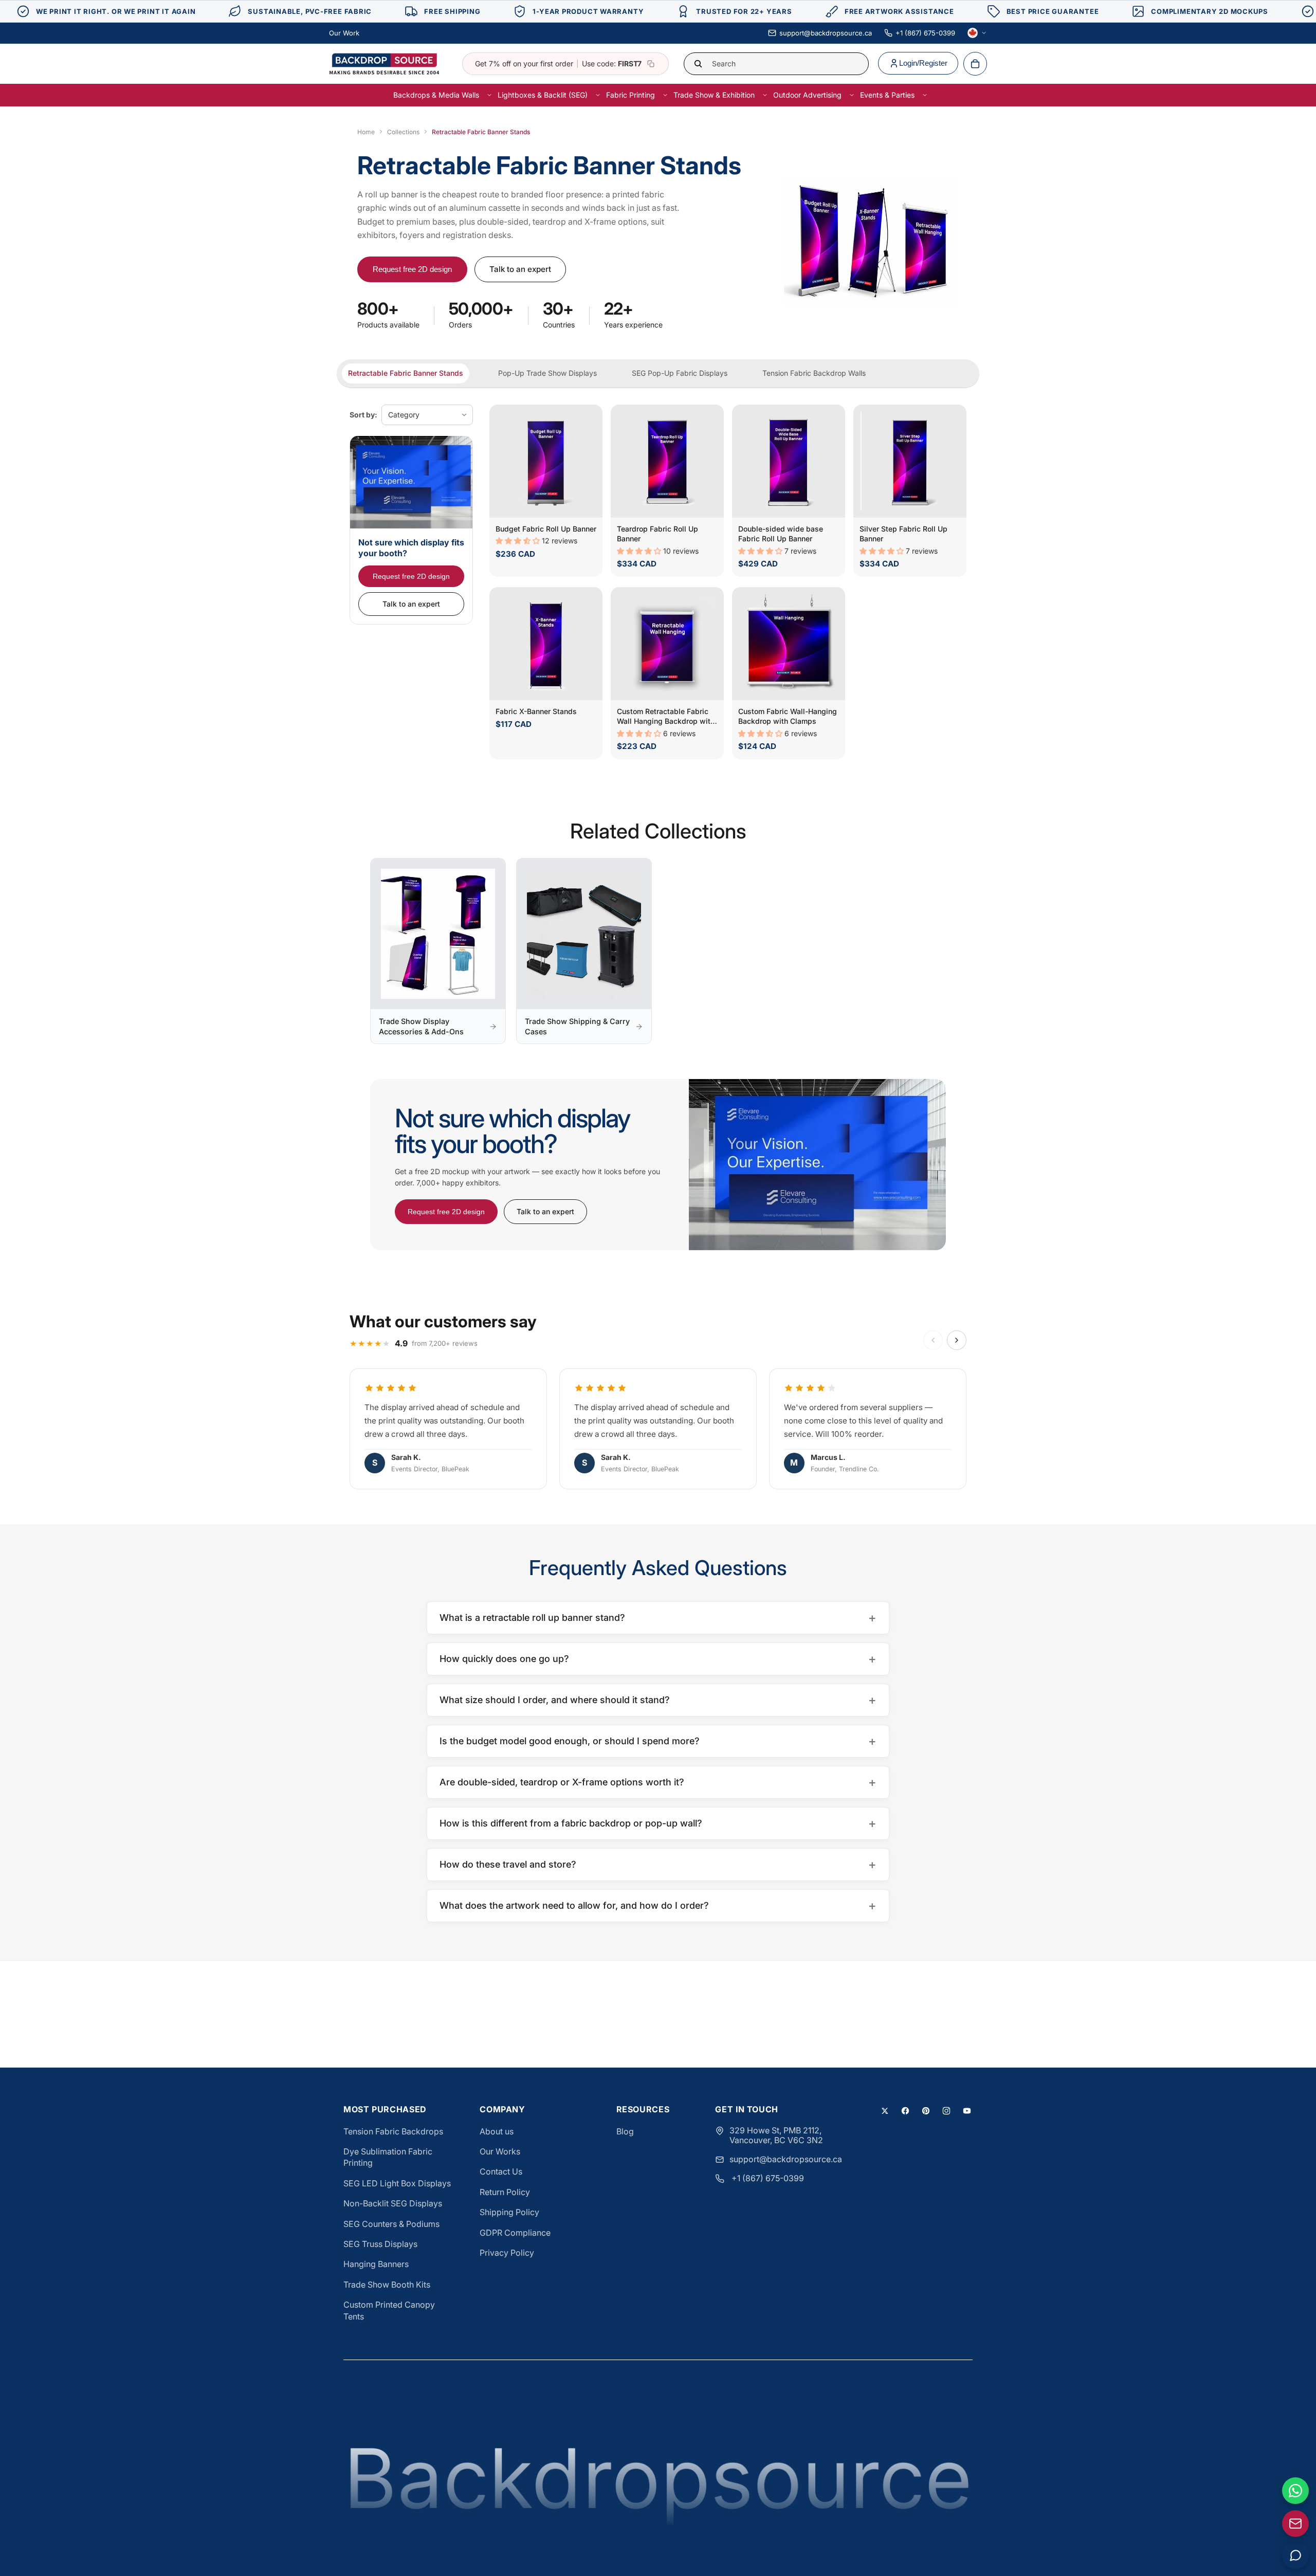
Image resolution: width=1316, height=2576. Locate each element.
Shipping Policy (509, 2212)
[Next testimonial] (957, 1340)
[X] (885, 2111)
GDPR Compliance (515, 2233)
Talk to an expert (520, 269)
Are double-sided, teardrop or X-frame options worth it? (658, 1782)
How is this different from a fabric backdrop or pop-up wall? (658, 1823)
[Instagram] (946, 2111)
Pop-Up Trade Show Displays (547, 373)
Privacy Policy (507, 2253)
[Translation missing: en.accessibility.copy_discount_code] (651, 64)
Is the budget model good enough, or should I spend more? (658, 1741)
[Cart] (975, 64)
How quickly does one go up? (658, 1659)
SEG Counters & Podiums (391, 2224)
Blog (625, 2131)
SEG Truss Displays (380, 2244)
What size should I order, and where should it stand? (658, 1700)
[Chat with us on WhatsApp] (1295, 2491)
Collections (403, 132)
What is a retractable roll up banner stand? (658, 1618)
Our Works (500, 2151)
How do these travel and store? (658, 1864)
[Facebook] (905, 2111)
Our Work (344, 33)
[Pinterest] (926, 2111)
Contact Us (501, 2171)
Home (366, 132)
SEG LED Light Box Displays (397, 2183)
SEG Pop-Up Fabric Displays (680, 373)
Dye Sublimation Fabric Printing (388, 2157)
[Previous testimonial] (933, 1340)
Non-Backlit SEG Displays (393, 2203)
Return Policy (505, 2192)
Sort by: (363, 415)
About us (497, 2131)
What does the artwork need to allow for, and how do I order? (658, 1905)
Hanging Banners (376, 2264)
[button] (519, 541)
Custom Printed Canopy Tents (389, 2310)
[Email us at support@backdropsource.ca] (1295, 2524)
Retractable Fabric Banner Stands (406, 373)
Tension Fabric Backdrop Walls (814, 373)
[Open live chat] (1295, 2555)
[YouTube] (967, 2111)
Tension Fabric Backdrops (393, 2131)
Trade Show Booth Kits (387, 2285)
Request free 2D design (412, 269)
